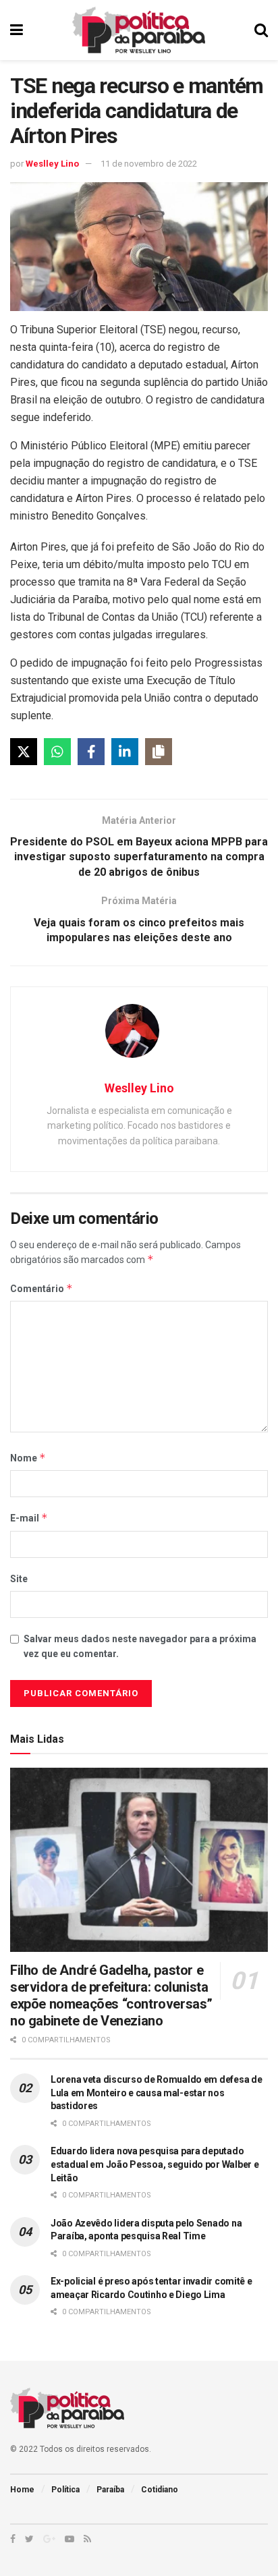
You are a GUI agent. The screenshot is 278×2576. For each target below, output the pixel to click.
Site (19, 1579)
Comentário (41, 1288)
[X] (24, 752)
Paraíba (110, 2490)
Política (65, 2490)
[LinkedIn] (125, 752)
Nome (28, 1458)
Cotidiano (160, 2490)
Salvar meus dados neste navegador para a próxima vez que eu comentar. (140, 1646)
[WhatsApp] (57, 752)
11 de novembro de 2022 (149, 164)
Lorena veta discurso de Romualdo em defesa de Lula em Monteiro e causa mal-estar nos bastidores (156, 2093)
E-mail (29, 1518)
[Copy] (159, 752)
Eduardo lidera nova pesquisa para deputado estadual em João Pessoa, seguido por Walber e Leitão (155, 2164)
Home (22, 2490)
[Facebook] (91, 752)
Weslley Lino (52, 164)
